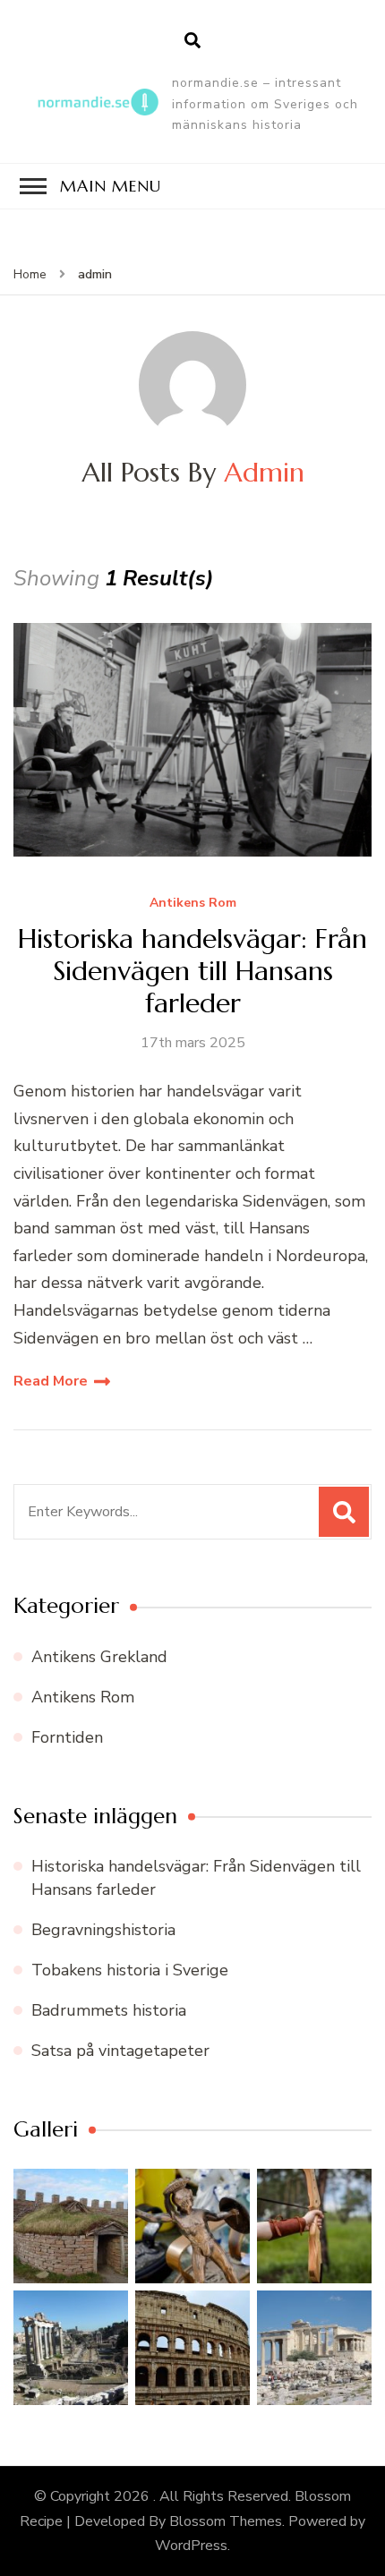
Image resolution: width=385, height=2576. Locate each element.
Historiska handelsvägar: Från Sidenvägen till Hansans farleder (192, 971)
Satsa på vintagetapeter (120, 2051)
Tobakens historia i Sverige (130, 1970)
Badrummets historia (109, 2010)
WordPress (191, 2546)
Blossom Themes (226, 2521)
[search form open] (192, 41)
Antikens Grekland (99, 1657)
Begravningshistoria (103, 1930)
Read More (51, 1381)
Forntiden (67, 1737)
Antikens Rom (193, 904)
